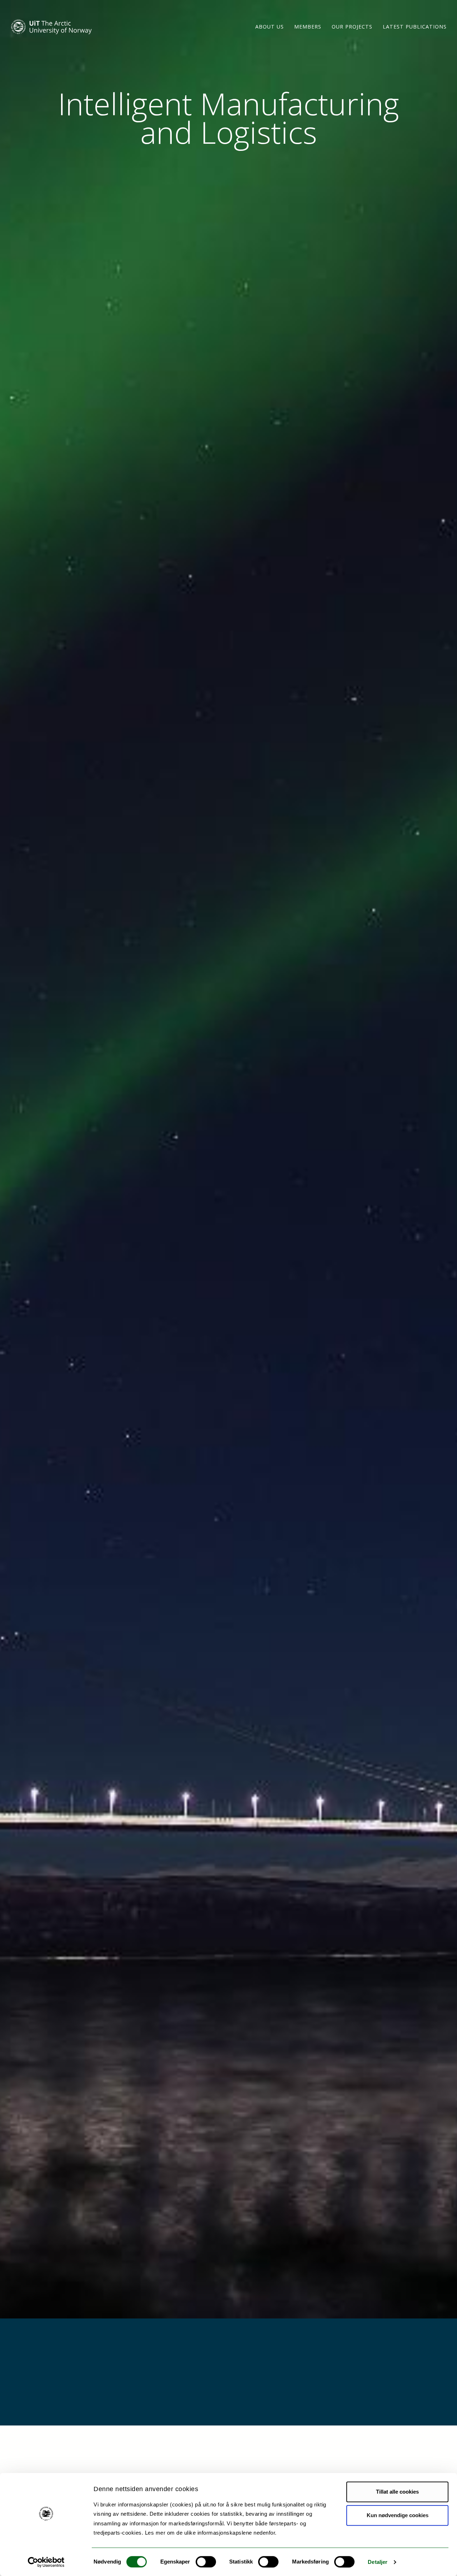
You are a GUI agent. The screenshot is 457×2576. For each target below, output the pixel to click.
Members (308, 27)
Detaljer (378, 2562)
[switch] (206, 2562)
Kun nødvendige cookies (398, 2515)
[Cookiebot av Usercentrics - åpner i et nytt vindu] (46, 2562)
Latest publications (415, 27)
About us (270, 27)
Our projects (352, 27)
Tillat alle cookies (397, 2492)
